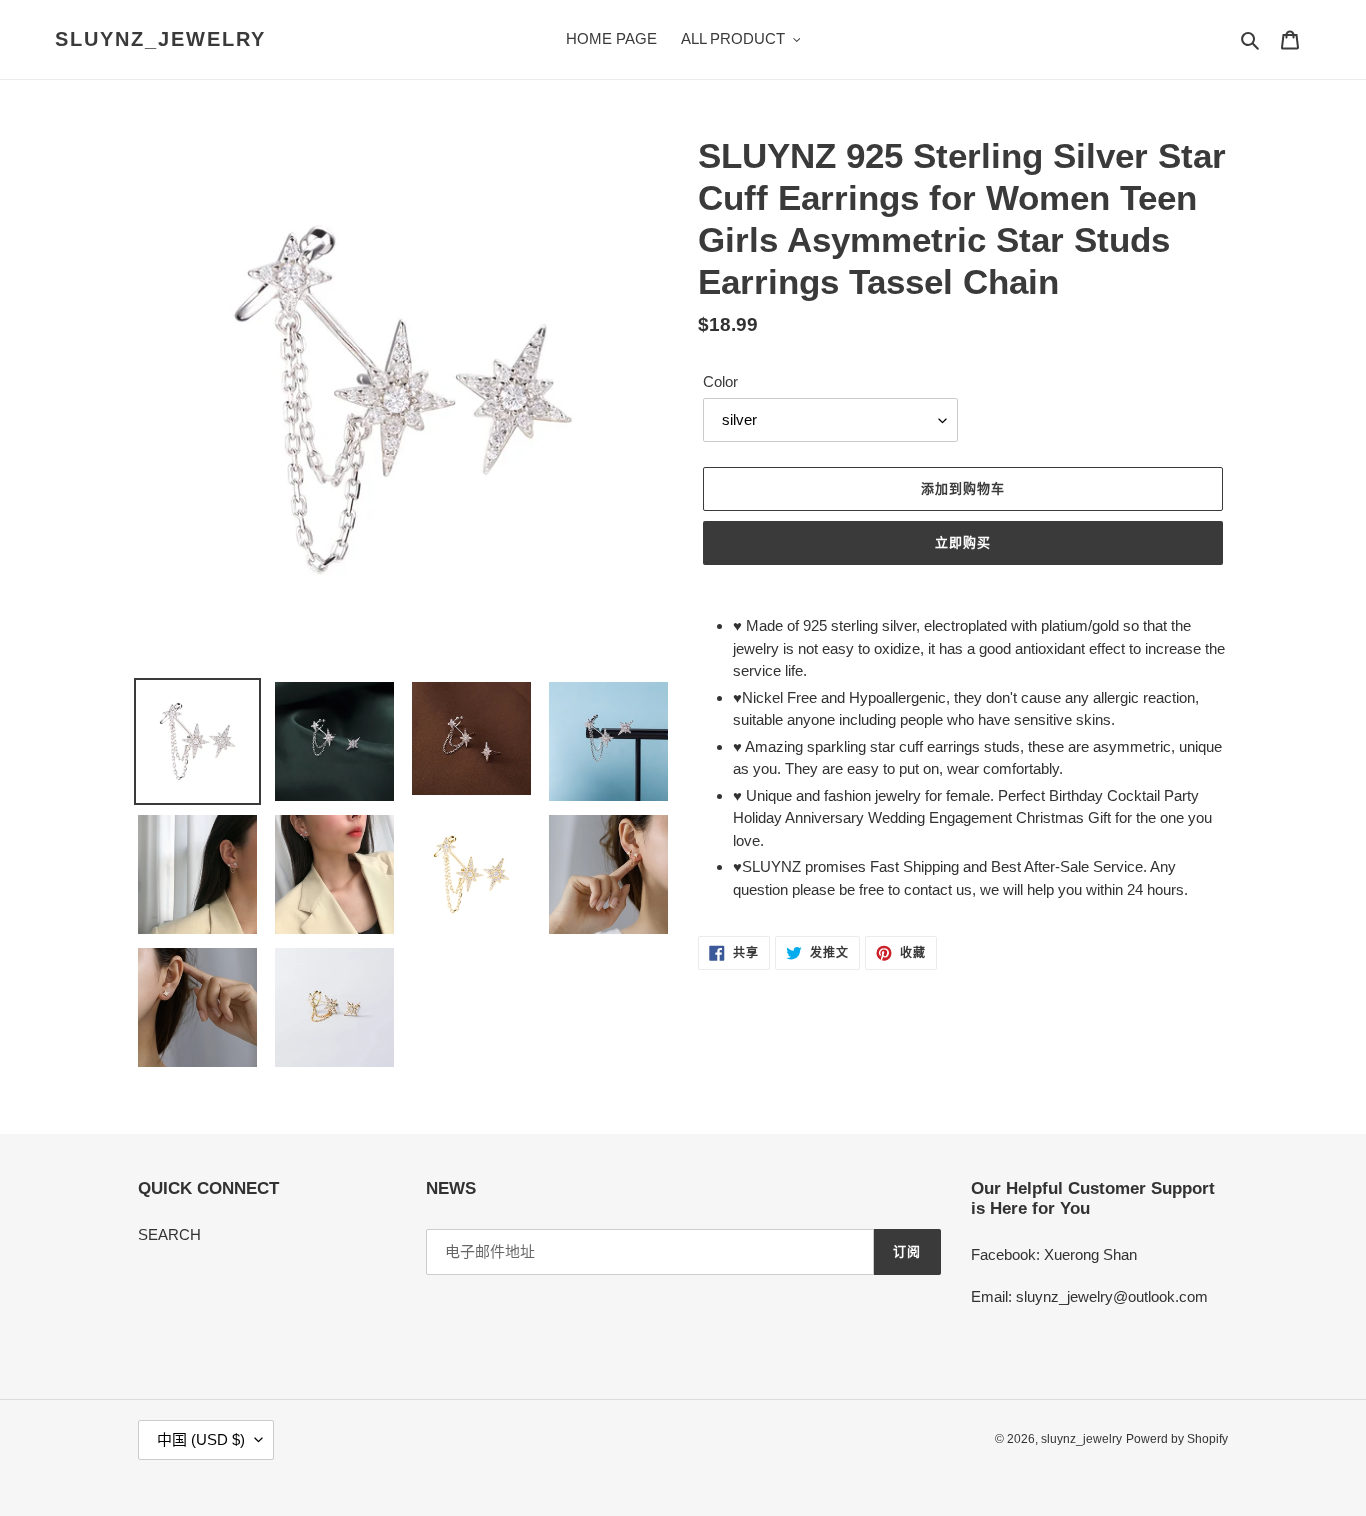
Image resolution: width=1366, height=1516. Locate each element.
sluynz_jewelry (160, 39)
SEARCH (169, 1234)
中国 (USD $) (201, 1439)
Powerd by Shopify (1177, 1439)
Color (720, 381)
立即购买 (963, 542)
